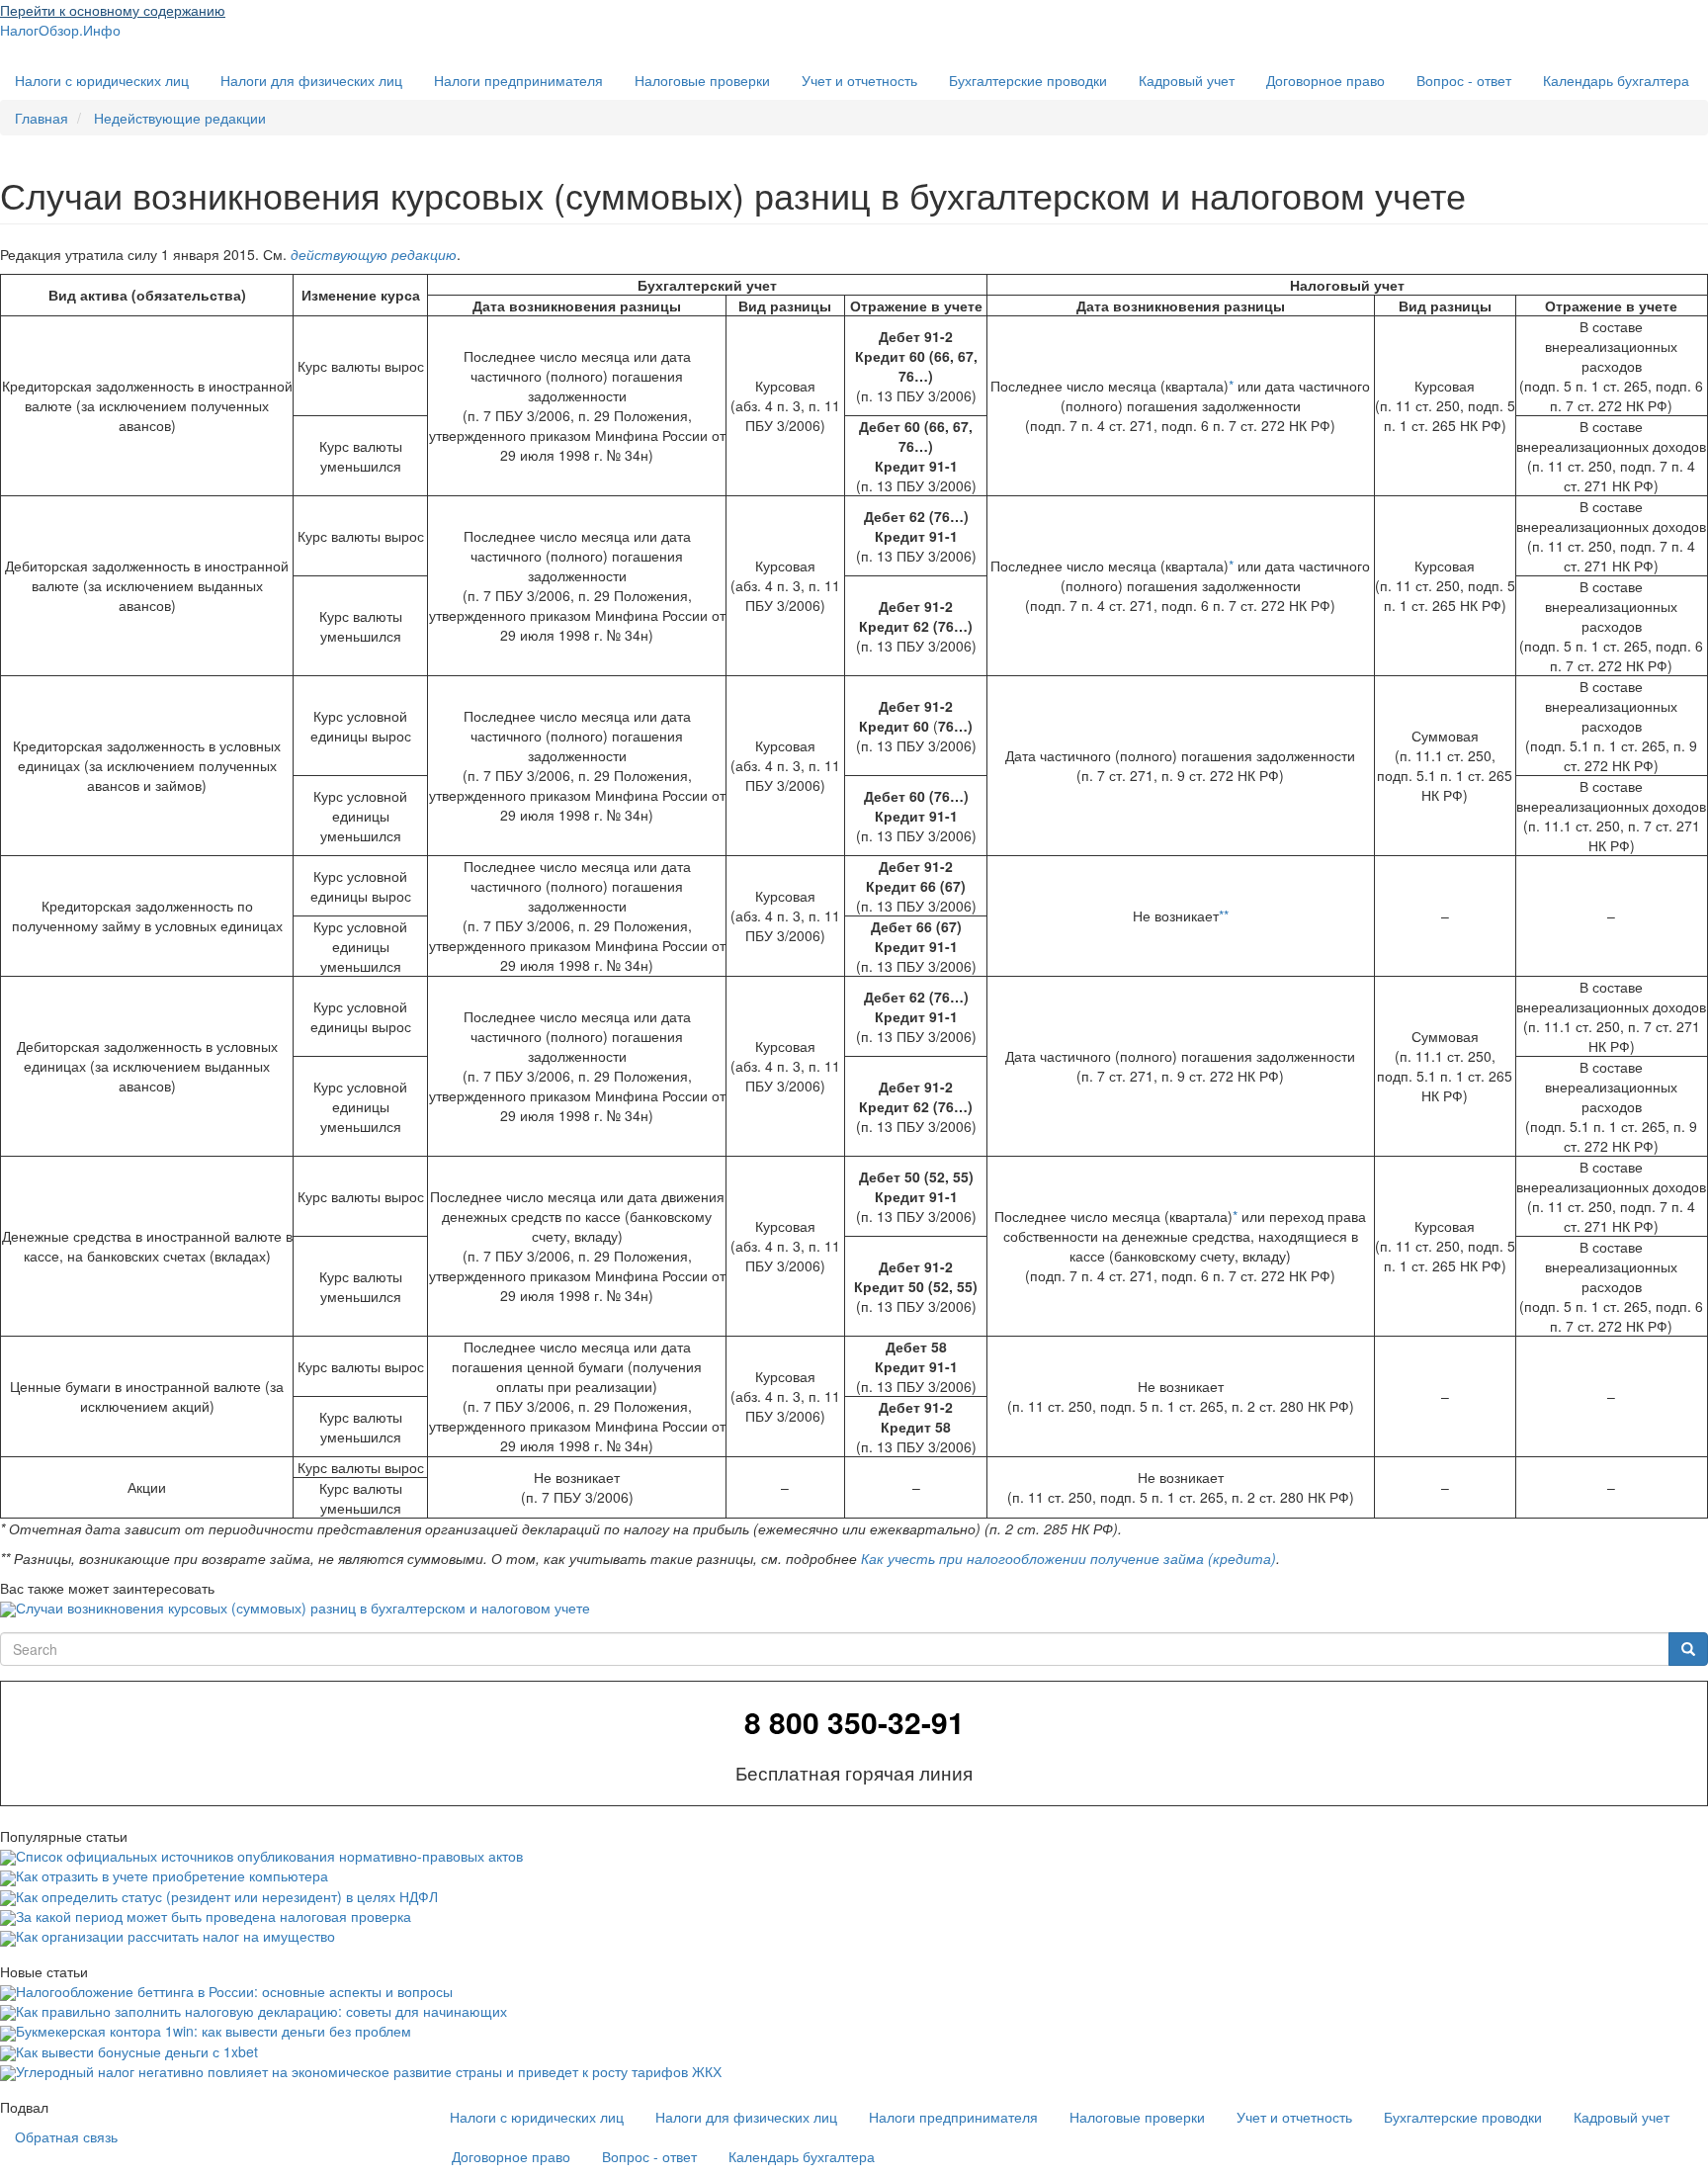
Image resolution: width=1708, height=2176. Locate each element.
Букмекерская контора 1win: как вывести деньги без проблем (213, 2031)
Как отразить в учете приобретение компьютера (172, 1875)
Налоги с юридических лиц (102, 80)
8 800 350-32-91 (854, 1722)
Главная (42, 118)
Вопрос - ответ (1464, 80)
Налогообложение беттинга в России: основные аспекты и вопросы (234, 1991)
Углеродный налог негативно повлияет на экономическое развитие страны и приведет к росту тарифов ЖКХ (369, 2071)
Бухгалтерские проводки (1028, 80)
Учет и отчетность (859, 80)
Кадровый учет (1187, 80)
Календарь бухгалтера (1616, 80)
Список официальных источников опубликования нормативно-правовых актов (269, 1856)
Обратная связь (66, 2136)
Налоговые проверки (702, 80)
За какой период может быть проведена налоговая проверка (213, 1916)
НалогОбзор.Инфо (60, 30)
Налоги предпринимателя (518, 80)
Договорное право (1325, 80)
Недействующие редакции (180, 118)
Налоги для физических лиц (311, 80)
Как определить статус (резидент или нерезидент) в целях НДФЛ (227, 1896)
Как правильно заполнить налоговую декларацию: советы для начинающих (261, 2011)
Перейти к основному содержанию (113, 10)
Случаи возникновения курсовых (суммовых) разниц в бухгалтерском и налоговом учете (303, 1608)
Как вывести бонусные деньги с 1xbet (137, 2051)
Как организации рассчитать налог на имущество (175, 1936)
